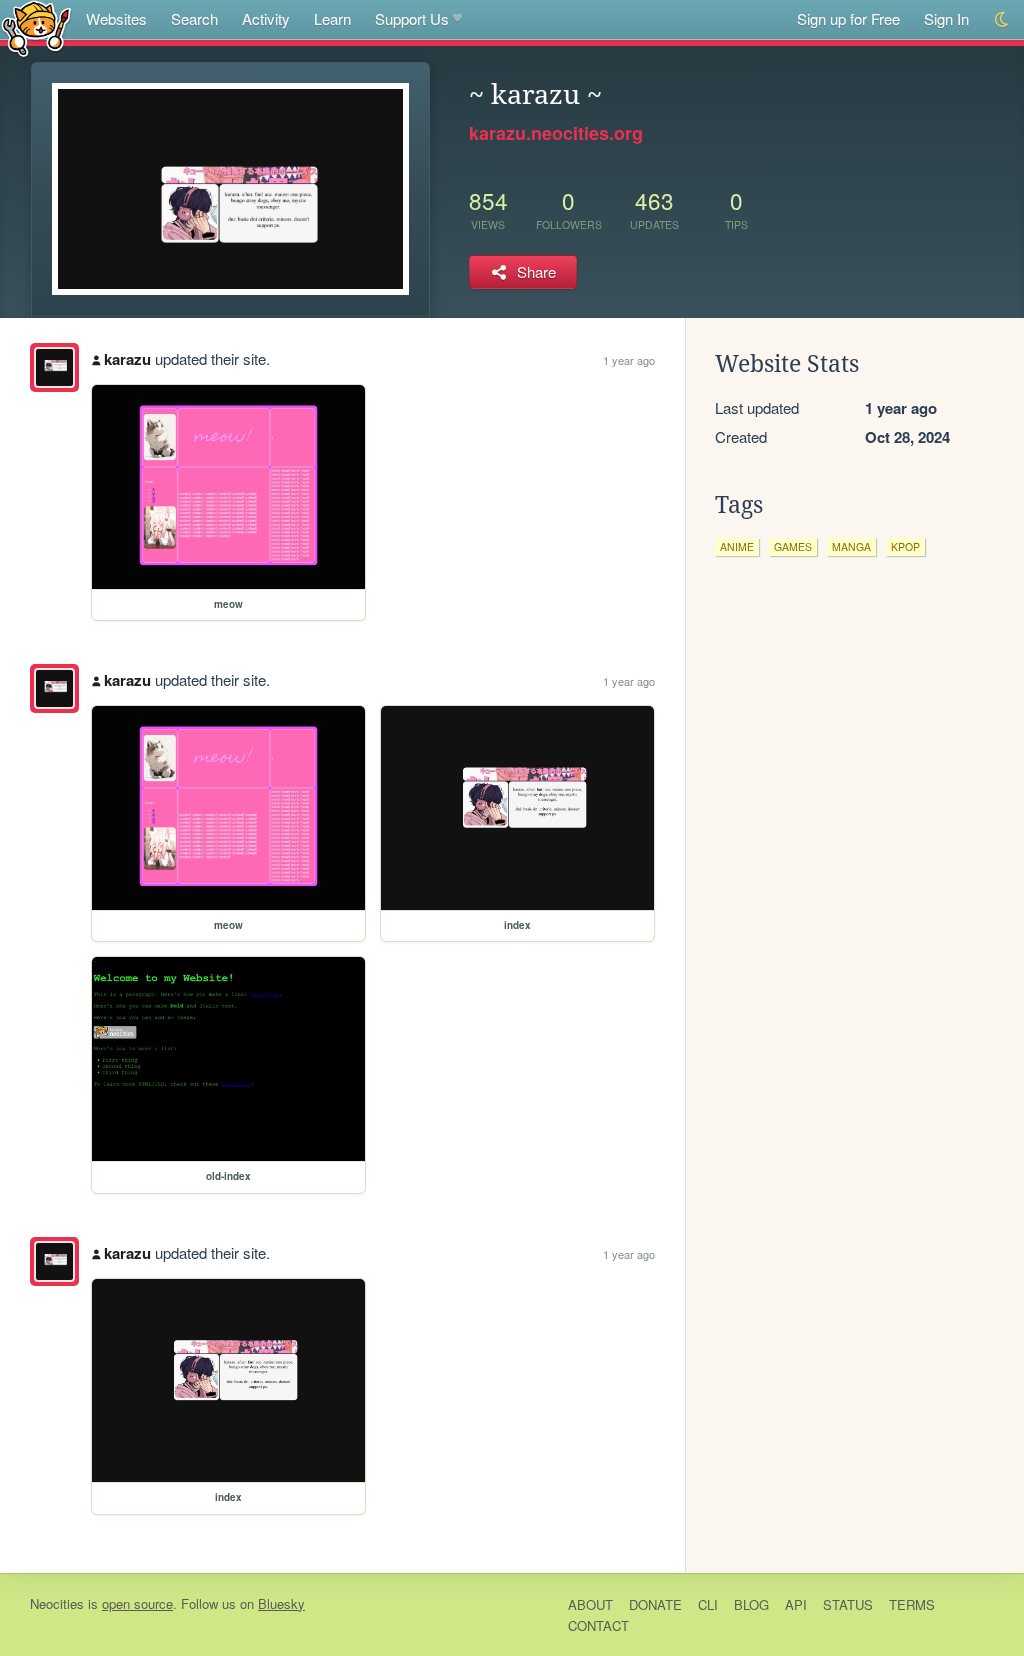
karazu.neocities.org (556, 133)
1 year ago (629, 360)
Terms (912, 1604)
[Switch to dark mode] (1002, 19)
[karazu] (54, 367)
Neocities (57, 1603)
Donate (655, 1604)
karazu (127, 359)
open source (137, 1603)
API (796, 1604)
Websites (116, 18)
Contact (598, 1625)
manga (851, 546)
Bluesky (281, 1603)
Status (848, 1604)
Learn (332, 18)
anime (737, 546)
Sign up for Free (848, 18)
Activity (266, 18)
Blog (751, 1604)
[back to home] (36, 27)
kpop (905, 546)
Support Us (412, 18)
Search (194, 18)
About (590, 1604)
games (793, 546)
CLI (708, 1604)
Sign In (946, 18)
